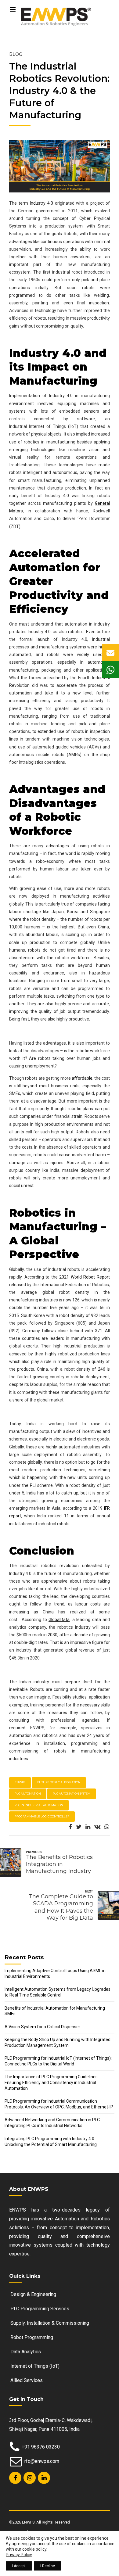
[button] (110, 653)
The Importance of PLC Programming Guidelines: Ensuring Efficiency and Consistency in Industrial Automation (52, 2083)
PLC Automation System (72, 1794)
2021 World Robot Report (85, 1277)
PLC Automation (28, 1794)
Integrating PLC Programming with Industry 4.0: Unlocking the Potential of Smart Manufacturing (51, 2142)
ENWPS (20, 1782)
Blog (16, 54)
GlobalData (59, 1620)
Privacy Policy (19, 2555)
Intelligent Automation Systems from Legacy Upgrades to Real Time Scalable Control (58, 1992)
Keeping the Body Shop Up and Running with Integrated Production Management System (58, 2042)
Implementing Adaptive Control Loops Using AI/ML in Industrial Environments (55, 1973)
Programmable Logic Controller (42, 1816)
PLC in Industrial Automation (39, 1805)
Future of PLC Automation (59, 1782)
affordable (82, 1078)
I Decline (48, 2566)
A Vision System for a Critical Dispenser (42, 2027)
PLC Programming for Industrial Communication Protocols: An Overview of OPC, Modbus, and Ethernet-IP (59, 2104)
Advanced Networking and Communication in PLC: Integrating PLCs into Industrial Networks (53, 2123)
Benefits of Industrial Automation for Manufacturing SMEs (55, 2011)
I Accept (19, 2566)
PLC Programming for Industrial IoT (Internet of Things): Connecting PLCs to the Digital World (58, 2061)
